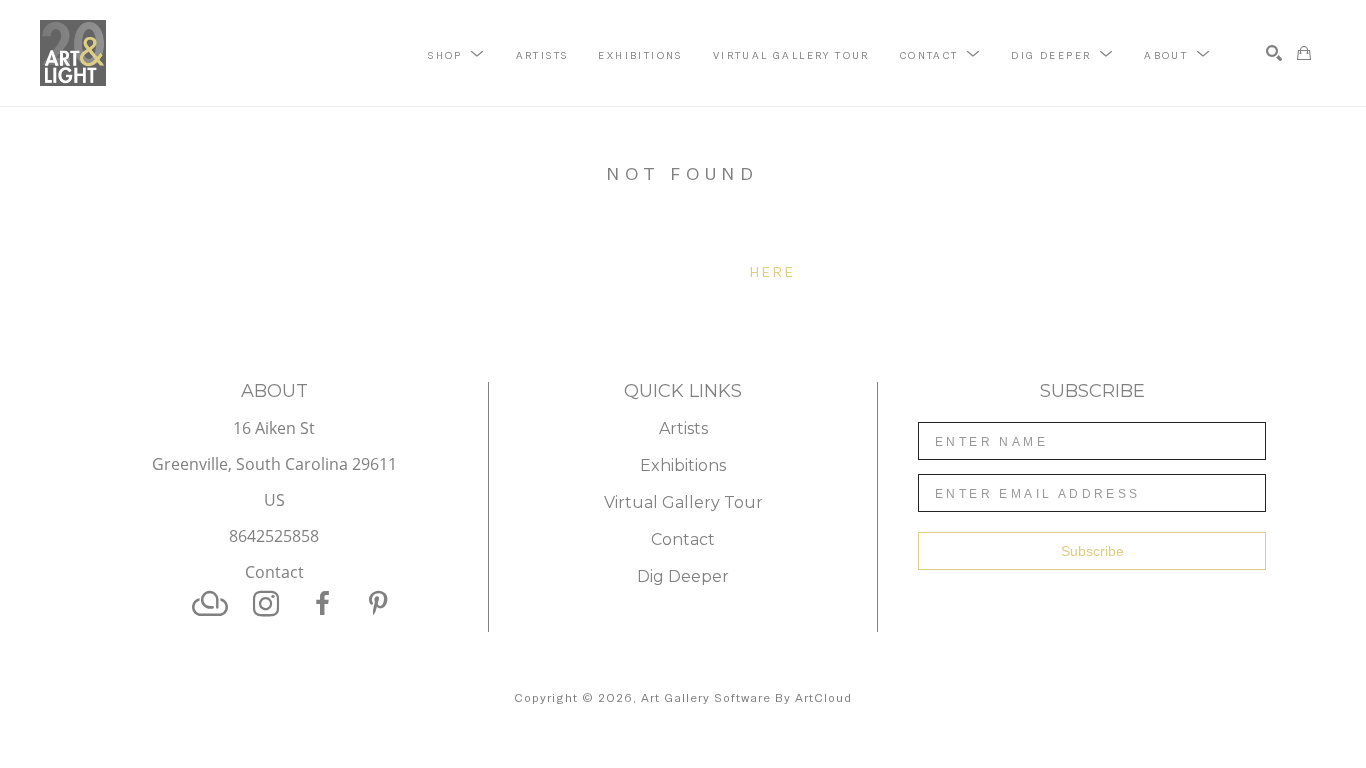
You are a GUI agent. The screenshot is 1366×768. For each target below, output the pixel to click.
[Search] (1274, 53)
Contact (274, 572)
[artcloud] (210, 604)
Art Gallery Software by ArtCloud (746, 698)
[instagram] (266, 604)
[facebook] (322, 604)
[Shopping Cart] (1304, 53)
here (773, 272)
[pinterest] (378, 604)
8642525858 (274, 537)
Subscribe (1092, 551)
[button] (456, 54)
